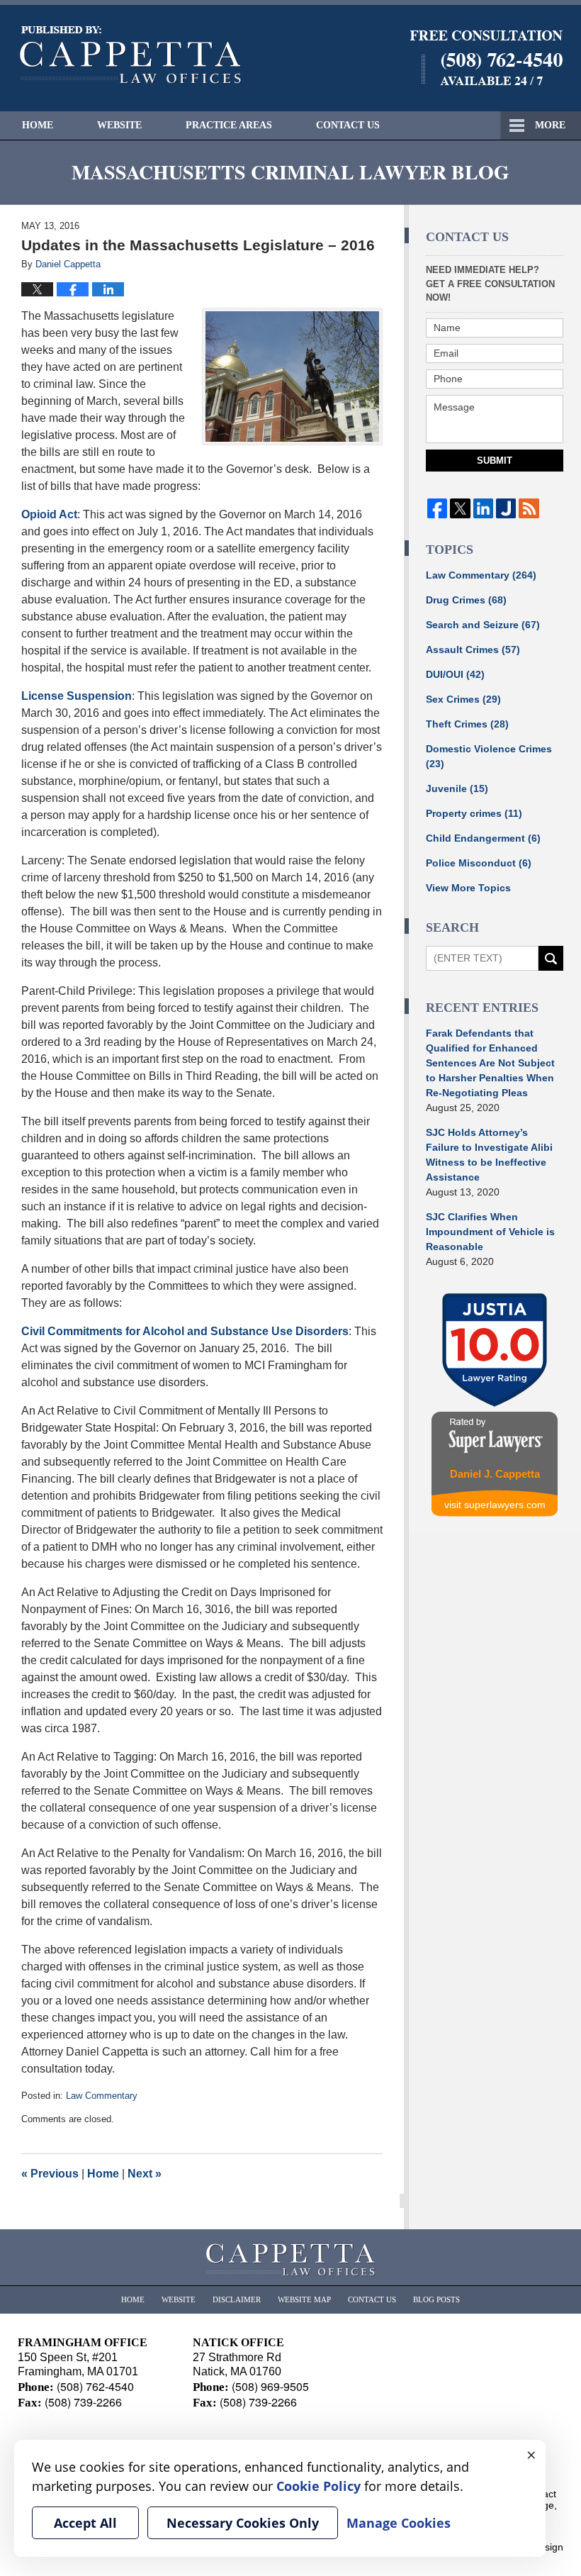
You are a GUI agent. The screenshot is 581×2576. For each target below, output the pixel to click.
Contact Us (348, 125)
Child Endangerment (483, 838)
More (550, 125)
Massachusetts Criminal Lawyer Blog (131, 55)
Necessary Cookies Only (243, 2523)
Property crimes (474, 813)
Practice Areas (229, 125)
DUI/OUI (455, 674)
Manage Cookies (399, 2523)
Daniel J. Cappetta (495, 1474)
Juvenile (457, 788)
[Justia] (506, 508)
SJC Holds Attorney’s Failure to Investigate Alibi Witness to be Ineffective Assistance (489, 1155)
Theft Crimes (467, 724)
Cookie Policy (318, 2486)
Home (38, 125)
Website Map (304, 2299)
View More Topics (468, 888)
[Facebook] (437, 508)
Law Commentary (102, 2096)
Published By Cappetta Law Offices (486, 58)
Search (551, 958)
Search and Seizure (483, 625)
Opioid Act (49, 514)
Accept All (85, 2523)
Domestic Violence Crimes (489, 756)
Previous (50, 2174)
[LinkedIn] (483, 508)
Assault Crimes (473, 649)
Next (145, 2174)
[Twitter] (460, 508)
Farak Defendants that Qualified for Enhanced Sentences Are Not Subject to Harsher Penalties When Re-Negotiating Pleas (490, 1063)
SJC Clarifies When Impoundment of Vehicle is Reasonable (490, 1232)
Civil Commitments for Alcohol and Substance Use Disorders (185, 1331)
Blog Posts (436, 2299)
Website (119, 125)
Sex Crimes (463, 699)
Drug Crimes (466, 600)
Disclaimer (237, 2299)
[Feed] (529, 508)
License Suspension (77, 696)
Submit (495, 461)
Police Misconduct (479, 863)
